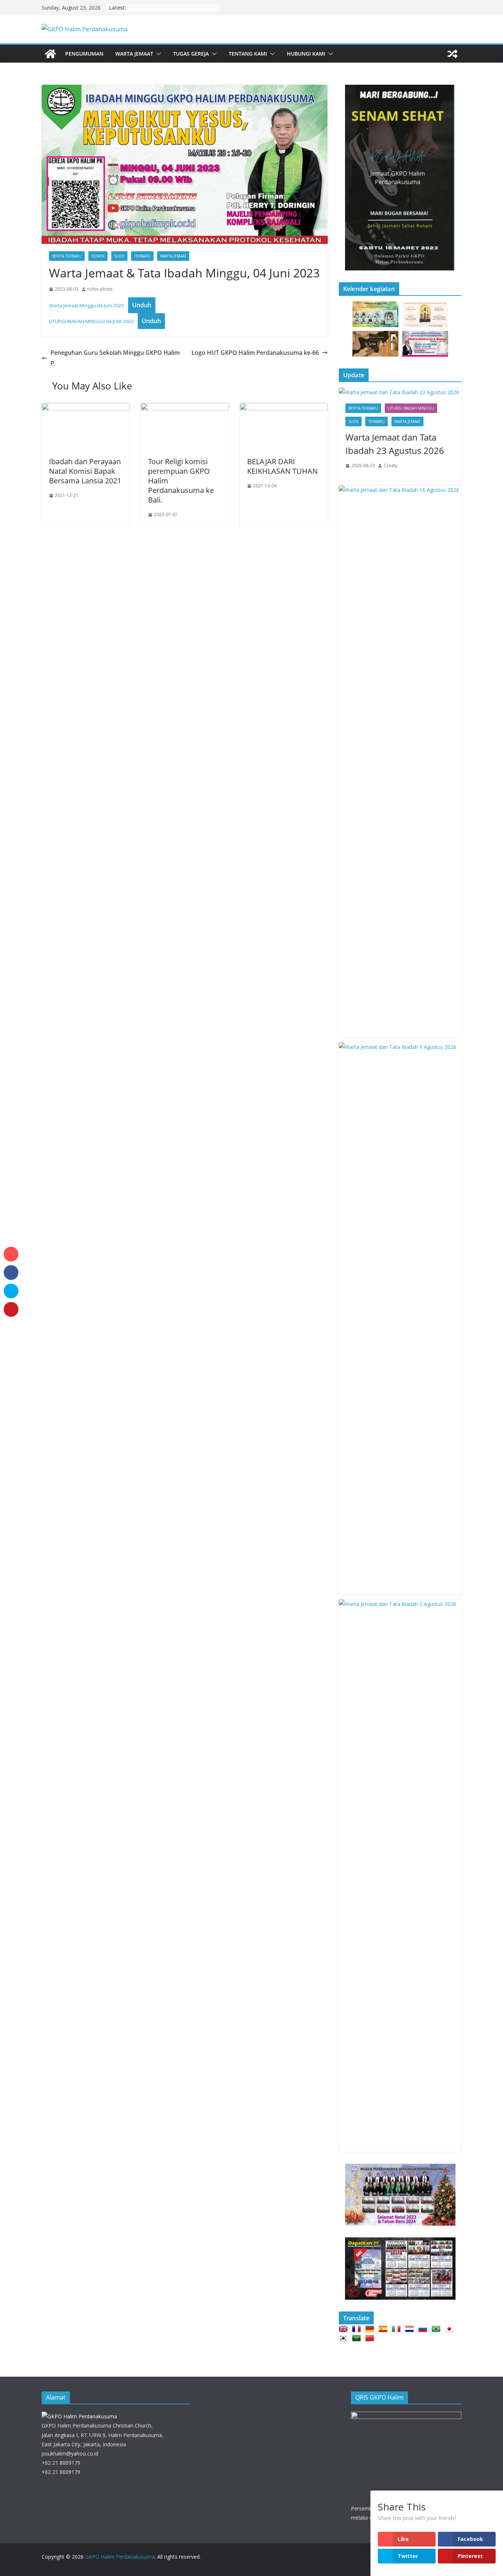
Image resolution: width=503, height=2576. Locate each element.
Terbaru (142, 256)
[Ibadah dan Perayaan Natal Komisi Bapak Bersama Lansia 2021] (86, 408)
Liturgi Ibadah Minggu (411, 408)
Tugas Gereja (191, 54)
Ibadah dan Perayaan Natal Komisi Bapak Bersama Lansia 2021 (85, 471)
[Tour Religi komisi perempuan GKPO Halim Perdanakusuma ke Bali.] (185, 408)
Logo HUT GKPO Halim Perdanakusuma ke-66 (255, 353)
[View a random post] (453, 54)
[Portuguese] (437, 2329)
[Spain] (384, 2329)
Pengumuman (84, 54)
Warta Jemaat (134, 54)
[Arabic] (358, 2338)
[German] (371, 2329)
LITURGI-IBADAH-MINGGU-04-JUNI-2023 (91, 321)
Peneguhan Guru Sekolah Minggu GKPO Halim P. (115, 358)
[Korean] (345, 2338)
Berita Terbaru (67, 256)
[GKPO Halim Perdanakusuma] (50, 54)
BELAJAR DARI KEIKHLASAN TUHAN (282, 466)
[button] (157, 54)
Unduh (142, 305)
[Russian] (424, 2329)
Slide (119, 256)
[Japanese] (451, 2329)
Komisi (98, 256)
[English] (345, 2329)
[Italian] (398, 2329)
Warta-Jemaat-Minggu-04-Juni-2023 (86, 305)
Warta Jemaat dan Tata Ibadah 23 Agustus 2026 (395, 444)
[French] (358, 2329)
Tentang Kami (248, 54)
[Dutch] (411, 2329)
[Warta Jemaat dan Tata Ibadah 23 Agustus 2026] (400, 392)
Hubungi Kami (306, 54)
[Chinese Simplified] (371, 2338)
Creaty (391, 465)
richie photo (100, 289)
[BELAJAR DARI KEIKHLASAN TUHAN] (284, 408)
